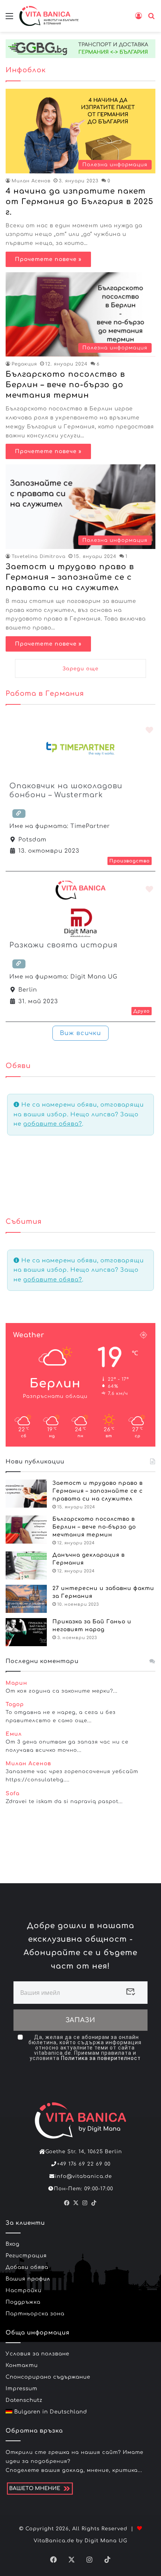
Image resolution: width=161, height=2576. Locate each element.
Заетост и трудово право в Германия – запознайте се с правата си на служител (70, 577)
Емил (14, 1734)
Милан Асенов (31, 181)
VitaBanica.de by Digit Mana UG (80, 2541)
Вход (13, 2244)
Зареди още (80, 669)
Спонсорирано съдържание (48, 2377)
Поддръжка (23, 2302)
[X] (76, 2203)
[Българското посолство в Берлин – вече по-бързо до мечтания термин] (26, 1530)
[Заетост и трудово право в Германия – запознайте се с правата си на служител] (26, 1494)
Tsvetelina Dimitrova (39, 556)
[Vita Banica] (49, 16)
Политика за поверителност (101, 2058)
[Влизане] (139, 19)
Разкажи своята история (63, 945)
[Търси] (152, 19)
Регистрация (26, 2256)
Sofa (13, 1794)
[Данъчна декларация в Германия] (26, 1565)
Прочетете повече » (48, 259)
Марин (16, 1683)
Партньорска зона (35, 2314)
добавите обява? (53, 1124)
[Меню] (9, 19)
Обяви (18, 1066)
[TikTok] (94, 2203)
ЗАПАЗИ (80, 2020)
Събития (24, 1222)
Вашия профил (28, 2279)
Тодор (15, 1704)
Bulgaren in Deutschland (50, 2412)
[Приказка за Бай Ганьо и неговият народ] (26, 1632)
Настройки (24, 2290)
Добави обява (27, 2267)
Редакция (24, 364)
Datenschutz (24, 2400)
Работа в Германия (45, 694)
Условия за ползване (37, 2354)
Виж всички (80, 1033)
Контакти (22, 2365)
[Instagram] (85, 2203)
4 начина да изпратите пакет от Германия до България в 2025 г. (80, 202)
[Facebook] (67, 2203)
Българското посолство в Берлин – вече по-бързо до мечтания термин (65, 385)
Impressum (22, 2389)
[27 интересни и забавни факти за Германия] (26, 1599)
